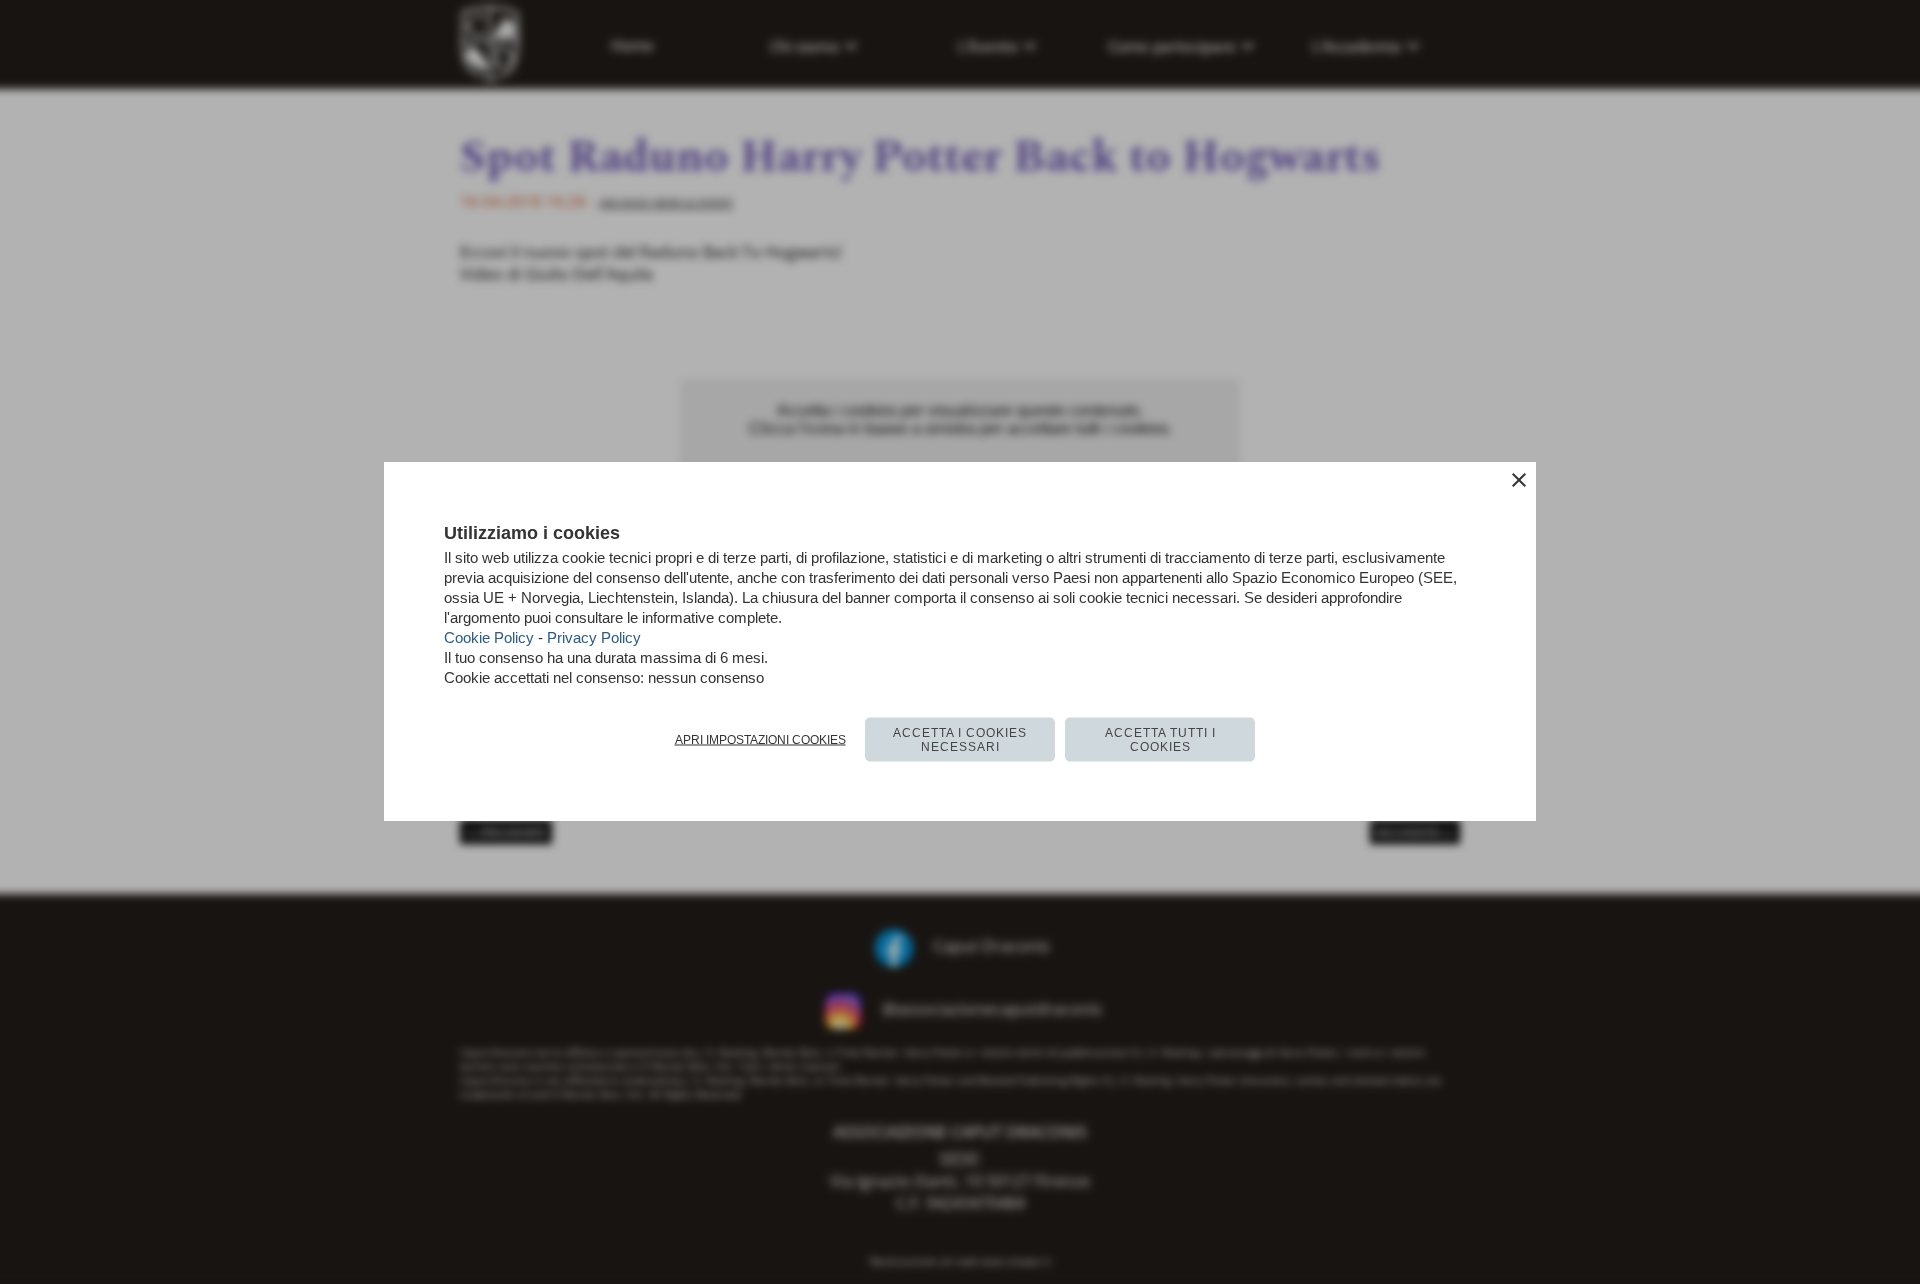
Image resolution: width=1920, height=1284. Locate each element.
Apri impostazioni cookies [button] (760, 740)
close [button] (1519, 480)
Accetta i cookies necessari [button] (960, 740)
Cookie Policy (489, 637)
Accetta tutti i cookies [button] (1160, 740)
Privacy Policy (594, 637)
